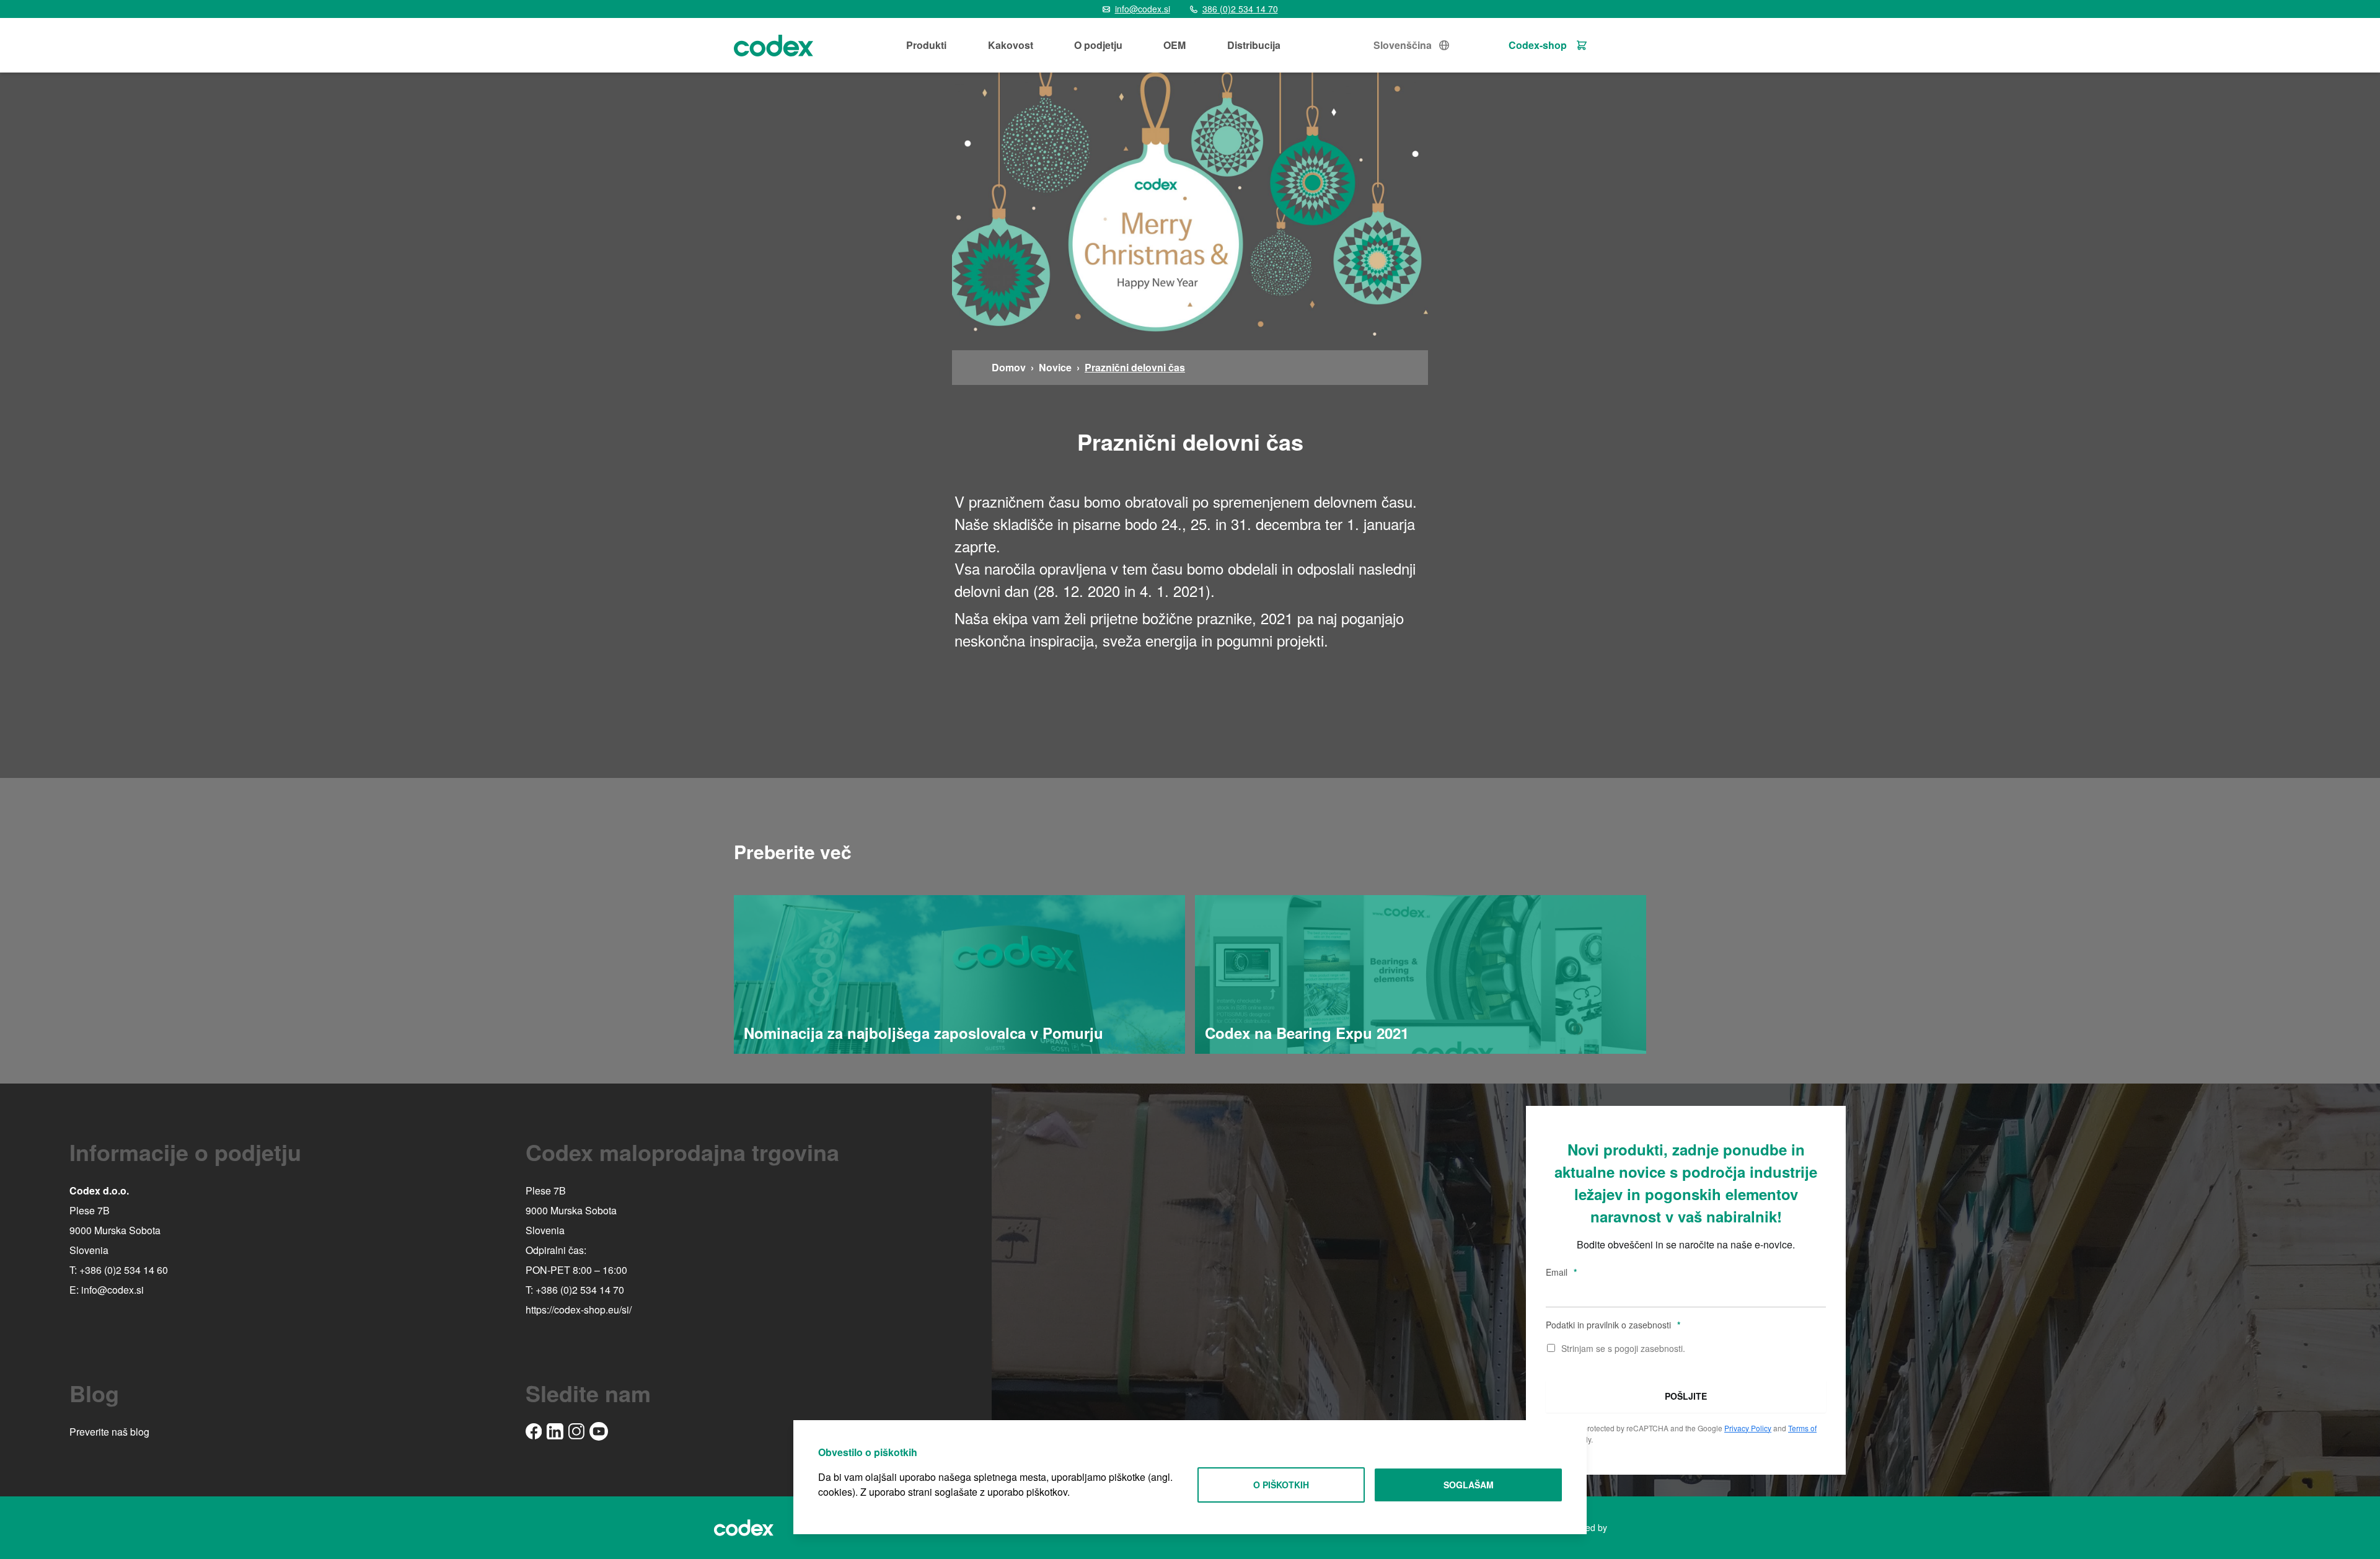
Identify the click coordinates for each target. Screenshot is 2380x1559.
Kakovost (1011, 45)
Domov (1009, 367)
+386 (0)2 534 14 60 (124, 1270)
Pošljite (1686, 1396)
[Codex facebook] (534, 1431)
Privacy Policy (1748, 1428)
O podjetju (1098, 45)
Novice (1055, 367)
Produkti (926, 45)
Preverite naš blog (109, 1432)
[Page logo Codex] (773, 45)
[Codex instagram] (576, 1431)
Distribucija (1254, 45)
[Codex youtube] (599, 1431)
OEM (1175, 45)
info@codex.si (112, 1290)
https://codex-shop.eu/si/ (579, 1309)
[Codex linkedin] (555, 1432)
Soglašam (1469, 1485)
